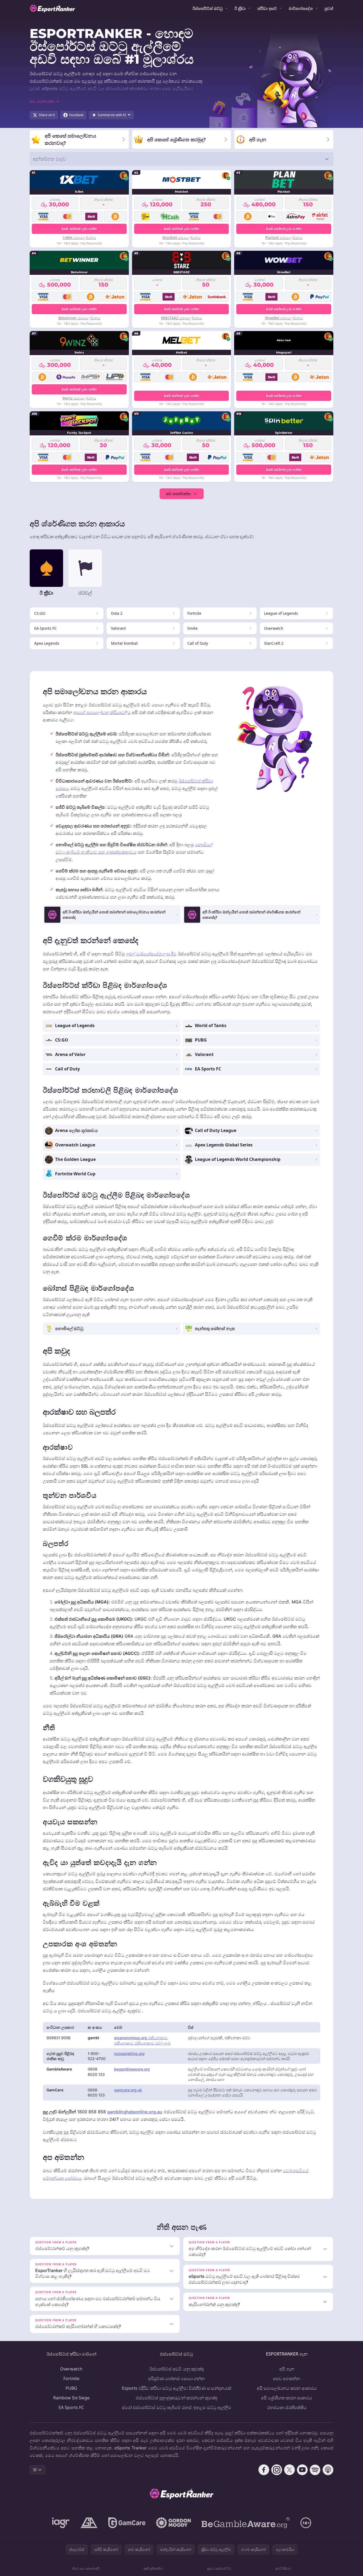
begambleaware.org (132, 2069)
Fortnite (71, 2379)
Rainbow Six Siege (71, 2398)
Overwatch (71, 2369)
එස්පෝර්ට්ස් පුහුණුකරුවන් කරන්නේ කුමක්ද (177, 2398)
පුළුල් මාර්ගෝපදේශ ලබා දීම (151, 954)
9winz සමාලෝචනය (79, 398)
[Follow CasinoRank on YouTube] (302, 2470)
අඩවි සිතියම (283, 2568)
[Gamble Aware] (246, 2523)
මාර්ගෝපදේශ (301, 8)
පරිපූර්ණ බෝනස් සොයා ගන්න (176, 2379)
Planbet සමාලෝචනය (284, 238)
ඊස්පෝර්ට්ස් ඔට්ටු (208, 8)
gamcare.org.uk (128, 2090)
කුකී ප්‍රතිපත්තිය (153, 2568)
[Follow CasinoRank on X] (289, 2470)
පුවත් (329, 8)
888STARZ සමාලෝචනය (181, 318)
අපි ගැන (287, 2369)
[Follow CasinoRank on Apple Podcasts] (328, 2470)
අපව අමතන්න (287, 2379)
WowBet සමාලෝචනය (284, 318)
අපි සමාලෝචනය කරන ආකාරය (287, 2388)
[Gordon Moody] (173, 2523)
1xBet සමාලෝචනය (79, 238)
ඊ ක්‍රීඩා (240, 8)
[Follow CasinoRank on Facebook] (264, 2470)
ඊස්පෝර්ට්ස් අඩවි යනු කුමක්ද (177, 2369)
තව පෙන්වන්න (178, 494)
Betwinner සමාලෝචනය (79, 318)
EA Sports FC (71, 2407)
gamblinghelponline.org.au (135, 2112)
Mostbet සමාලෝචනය (181, 238)
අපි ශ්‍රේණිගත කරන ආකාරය (287, 2398)
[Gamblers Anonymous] (89, 2523)
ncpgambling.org (129, 2053)
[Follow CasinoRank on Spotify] (315, 2470)
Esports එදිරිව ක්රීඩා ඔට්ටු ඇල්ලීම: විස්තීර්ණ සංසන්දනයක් (177, 2388)
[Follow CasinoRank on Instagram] (277, 2470)
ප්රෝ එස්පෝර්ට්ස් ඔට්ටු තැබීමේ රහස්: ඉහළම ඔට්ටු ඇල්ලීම (177, 2407)
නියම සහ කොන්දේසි (86, 2568)
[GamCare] (127, 2523)
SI (35, 2470)
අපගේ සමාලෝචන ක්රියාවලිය (102, 712)
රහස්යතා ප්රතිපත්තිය (287, 2407)
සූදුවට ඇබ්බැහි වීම (219, 2568)
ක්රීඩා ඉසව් (267, 8)
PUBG (71, 2388)
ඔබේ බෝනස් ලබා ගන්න (79, 229)
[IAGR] (61, 2523)
